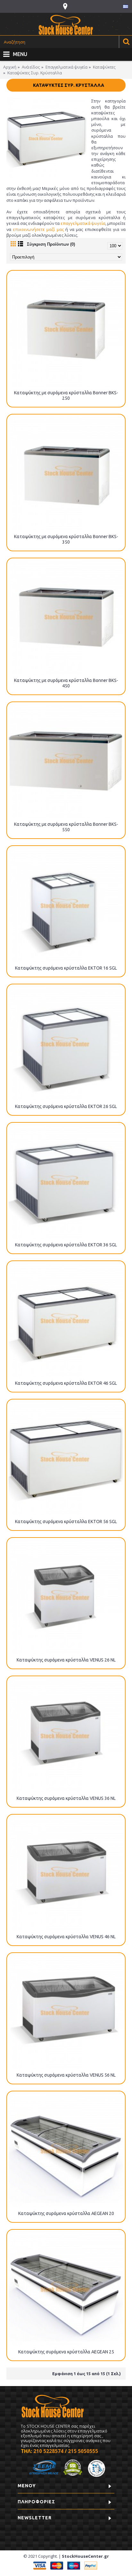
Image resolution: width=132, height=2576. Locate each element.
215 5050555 (83, 2451)
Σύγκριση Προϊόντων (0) (51, 244)
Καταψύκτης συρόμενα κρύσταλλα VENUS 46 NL (66, 1937)
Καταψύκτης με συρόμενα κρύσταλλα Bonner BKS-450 (66, 683)
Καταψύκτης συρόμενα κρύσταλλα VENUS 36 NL (66, 1798)
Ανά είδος (31, 67)
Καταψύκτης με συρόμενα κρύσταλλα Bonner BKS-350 (66, 539)
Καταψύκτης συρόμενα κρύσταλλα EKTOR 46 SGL (66, 1383)
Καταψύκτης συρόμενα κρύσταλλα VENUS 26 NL (66, 1660)
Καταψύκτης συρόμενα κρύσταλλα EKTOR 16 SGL (66, 968)
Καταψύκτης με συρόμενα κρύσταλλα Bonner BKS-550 (66, 827)
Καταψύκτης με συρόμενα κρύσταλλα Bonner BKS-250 (66, 395)
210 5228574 (48, 2451)
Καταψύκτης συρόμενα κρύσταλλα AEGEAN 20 (66, 2213)
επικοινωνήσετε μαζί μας (38, 229)
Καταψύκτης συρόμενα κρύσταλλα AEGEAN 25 (66, 2352)
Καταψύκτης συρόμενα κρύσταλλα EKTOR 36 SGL (66, 1245)
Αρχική (10, 67)
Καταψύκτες (104, 67)
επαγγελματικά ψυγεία (83, 223)
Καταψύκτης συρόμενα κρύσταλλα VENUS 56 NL (66, 2075)
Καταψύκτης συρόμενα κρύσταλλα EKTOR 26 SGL (66, 1106)
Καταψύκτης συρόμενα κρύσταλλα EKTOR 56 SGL (66, 1522)
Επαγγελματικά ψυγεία (66, 67)
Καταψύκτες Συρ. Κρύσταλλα (35, 73)
